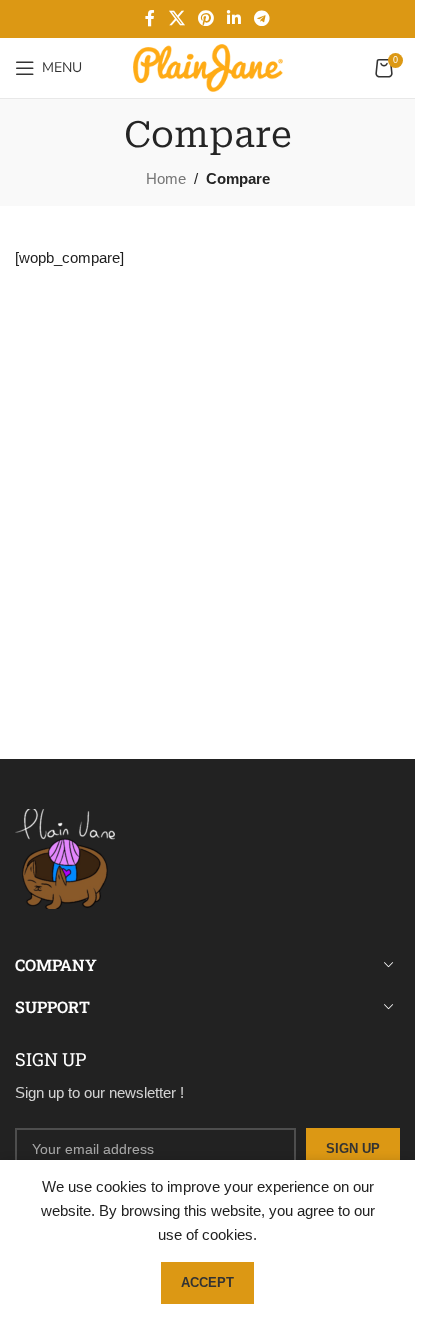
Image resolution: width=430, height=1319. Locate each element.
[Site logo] (208, 66)
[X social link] (176, 18)
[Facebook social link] (150, 18)
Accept (207, 1282)
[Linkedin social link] (234, 18)
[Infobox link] (207, 866)
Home (166, 178)
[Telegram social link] (262, 18)
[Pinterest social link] (205, 18)
